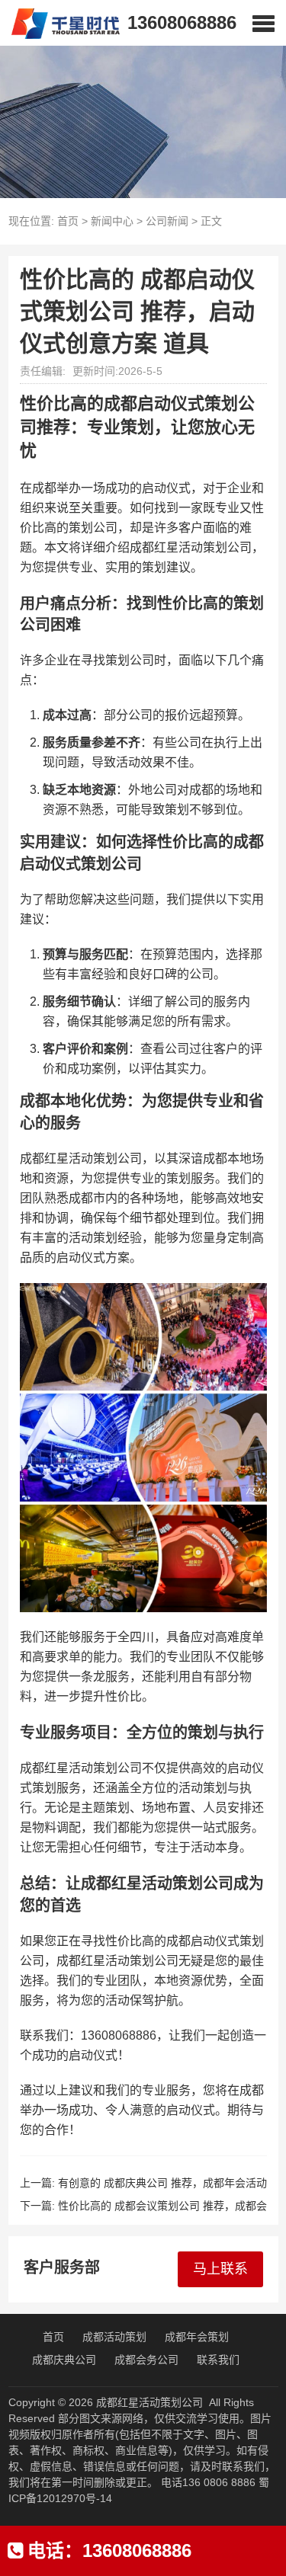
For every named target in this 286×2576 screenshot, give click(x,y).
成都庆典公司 (64, 2360)
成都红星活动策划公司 (149, 2402)
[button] (264, 23)
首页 (68, 221)
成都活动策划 (114, 2337)
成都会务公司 (146, 2360)
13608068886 (182, 22)
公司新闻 (167, 221)
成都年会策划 (197, 2337)
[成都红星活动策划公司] (60, 23)
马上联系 (220, 2269)
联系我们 (218, 2360)
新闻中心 (112, 221)
